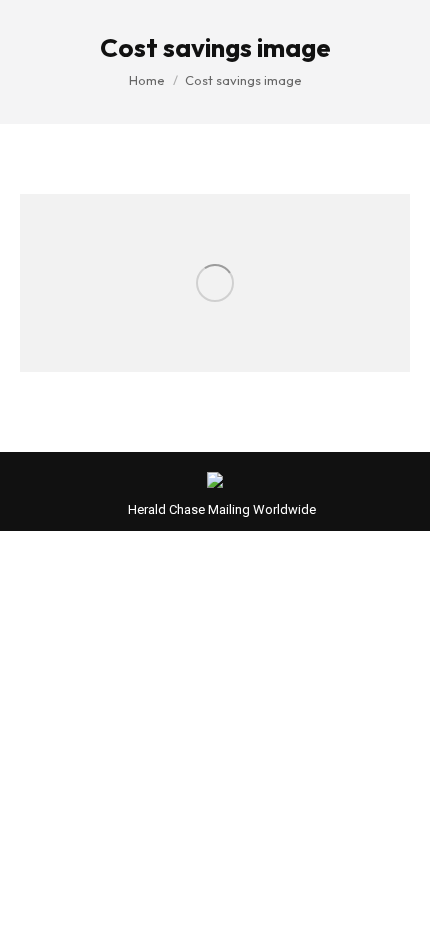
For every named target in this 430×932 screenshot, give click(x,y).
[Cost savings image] (215, 283)
